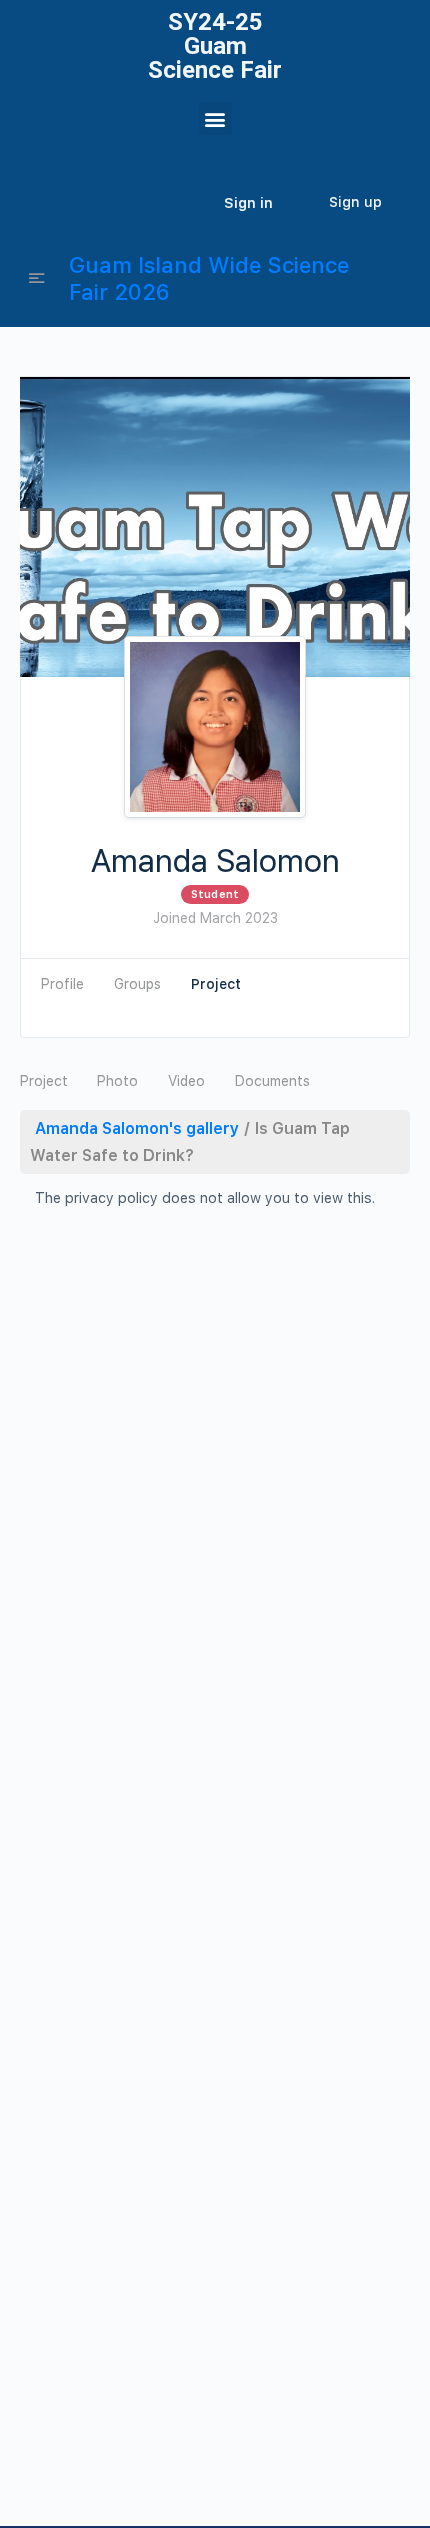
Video (186, 1081)
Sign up (355, 202)
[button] (215, 118)
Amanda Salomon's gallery (137, 1128)
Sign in (248, 203)
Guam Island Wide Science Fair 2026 (209, 278)
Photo (117, 1081)
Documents (272, 1081)
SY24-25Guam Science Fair (215, 46)
